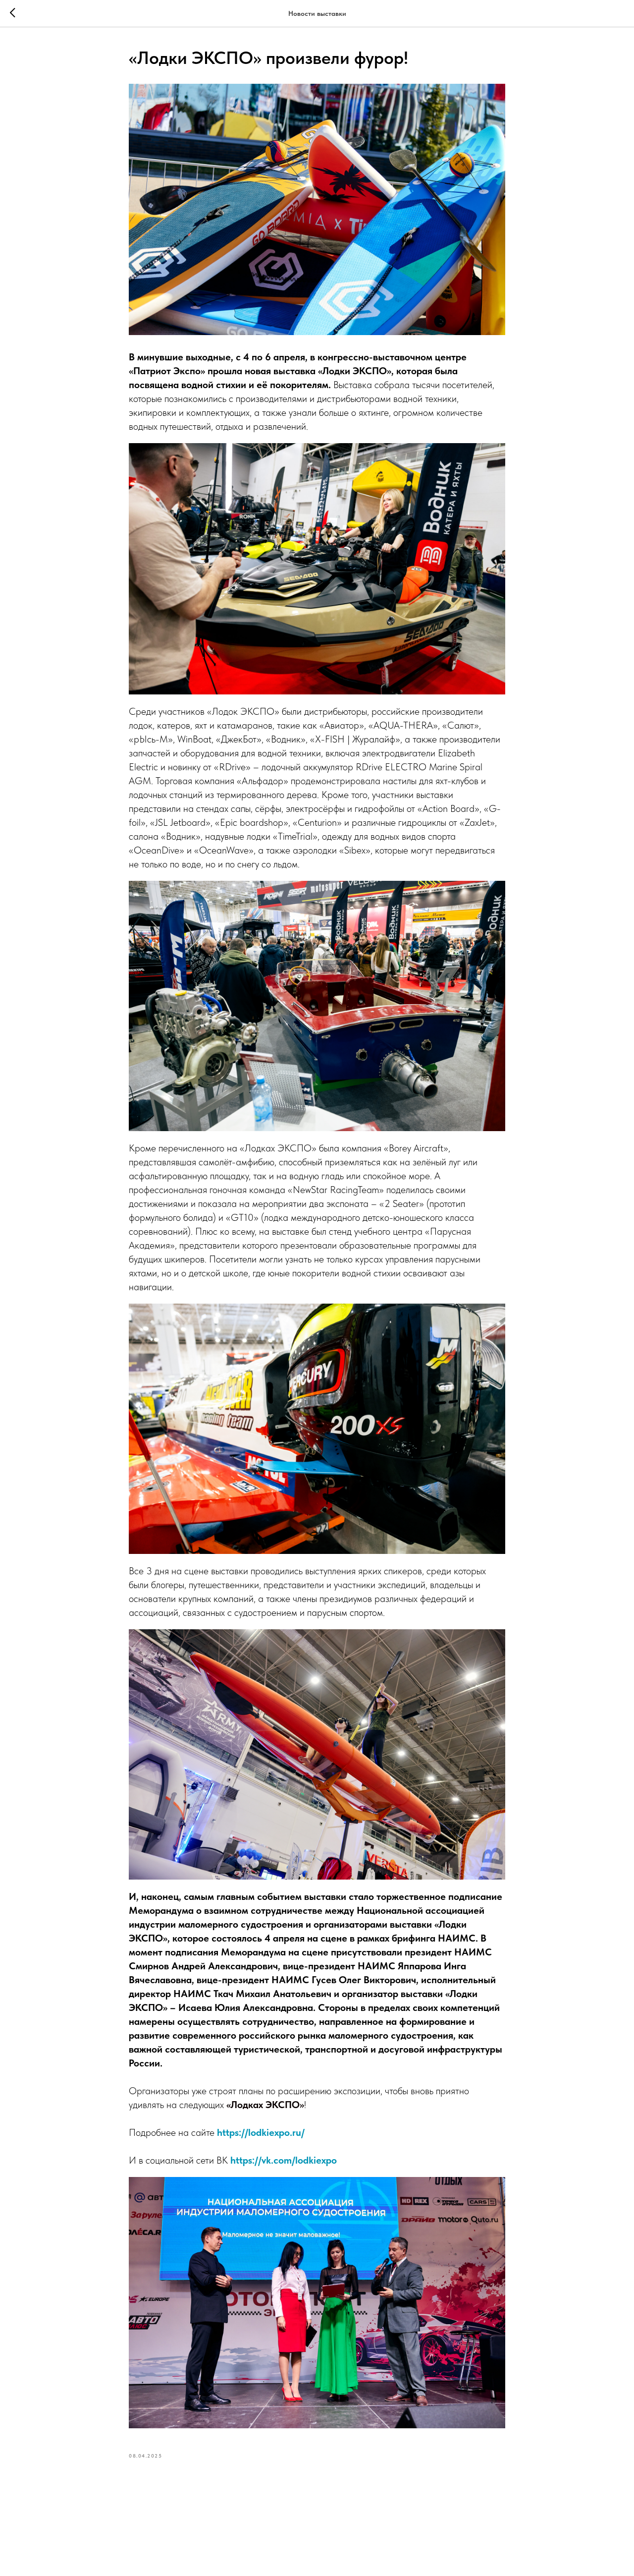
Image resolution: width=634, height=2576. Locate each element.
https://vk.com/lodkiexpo (284, 2160)
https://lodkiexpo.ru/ (261, 2132)
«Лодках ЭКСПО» (265, 2105)
